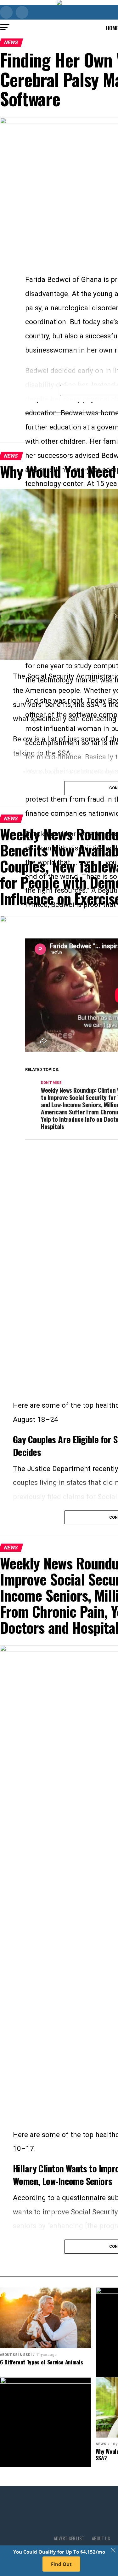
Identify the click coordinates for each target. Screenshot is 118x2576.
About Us (101, 2538)
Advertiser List (69, 2538)
